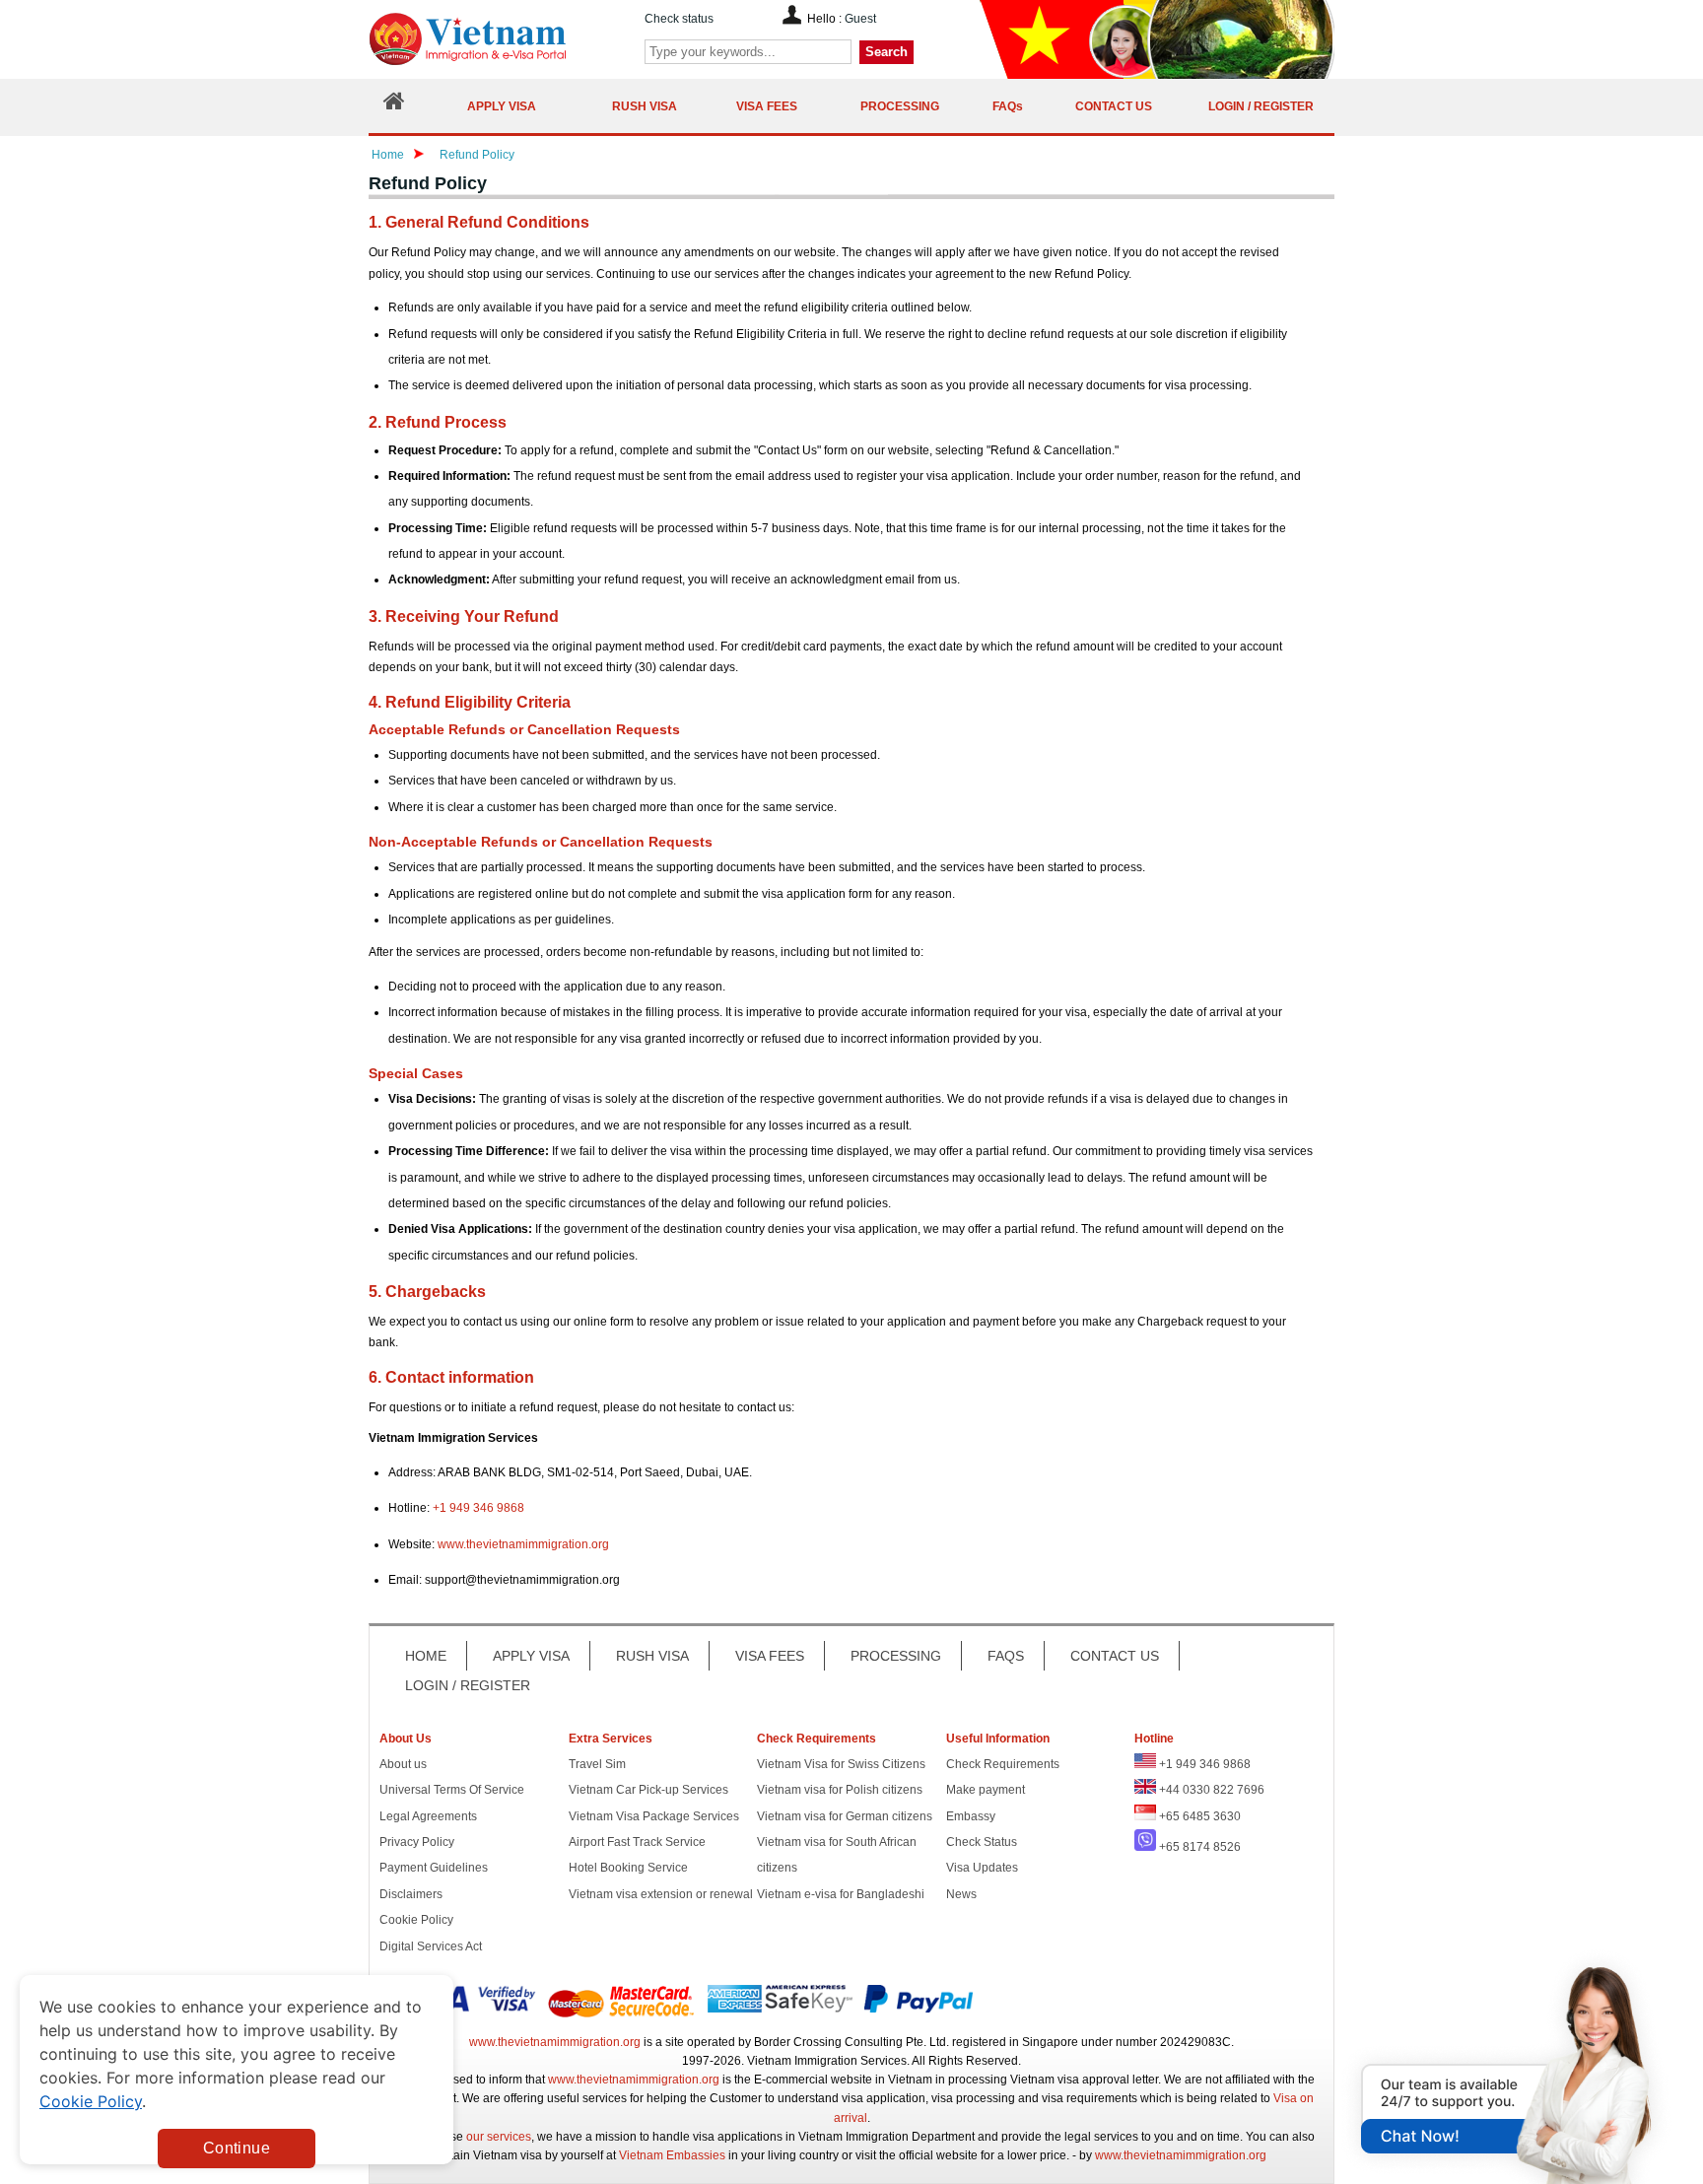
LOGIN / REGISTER (468, 1685)
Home (388, 155)
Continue (237, 2148)
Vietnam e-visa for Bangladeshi (841, 1894)
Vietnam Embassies (672, 2155)
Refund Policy (477, 155)
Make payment (986, 1790)
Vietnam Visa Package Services (654, 1816)
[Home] (394, 106)
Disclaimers (411, 1894)
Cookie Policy (416, 1920)
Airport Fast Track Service (637, 1842)
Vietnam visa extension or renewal (661, 1894)
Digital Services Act (431, 1946)
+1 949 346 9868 (478, 1508)
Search (886, 52)
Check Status (982, 1842)
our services (499, 2137)
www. (452, 1544)
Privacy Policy (417, 1842)
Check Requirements (1003, 1764)
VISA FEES (770, 1656)
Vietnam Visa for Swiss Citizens (841, 1764)
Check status (679, 19)
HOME (426, 1656)
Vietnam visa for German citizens (845, 1816)
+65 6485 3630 (1200, 1816)
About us (403, 1764)
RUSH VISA (652, 1656)
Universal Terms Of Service (452, 1790)
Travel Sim (597, 1764)
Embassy (971, 1816)
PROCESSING (896, 1656)
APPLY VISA (531, 1656)
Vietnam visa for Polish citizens (840, 1790)
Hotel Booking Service (628, 1868)
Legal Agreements (428, 1816)
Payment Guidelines (434, 1868)
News (961, 1894)
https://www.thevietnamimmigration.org (501, 39)
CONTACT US (1115, 1656)
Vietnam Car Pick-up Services (648, 1790)
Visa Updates (982, 1868)
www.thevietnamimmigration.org (555, 2042)
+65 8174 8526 (1200, 1847)
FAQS (1006, 1656)
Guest (860, 19)
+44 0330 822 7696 (1212, 1790)
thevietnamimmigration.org (538, 1544)
